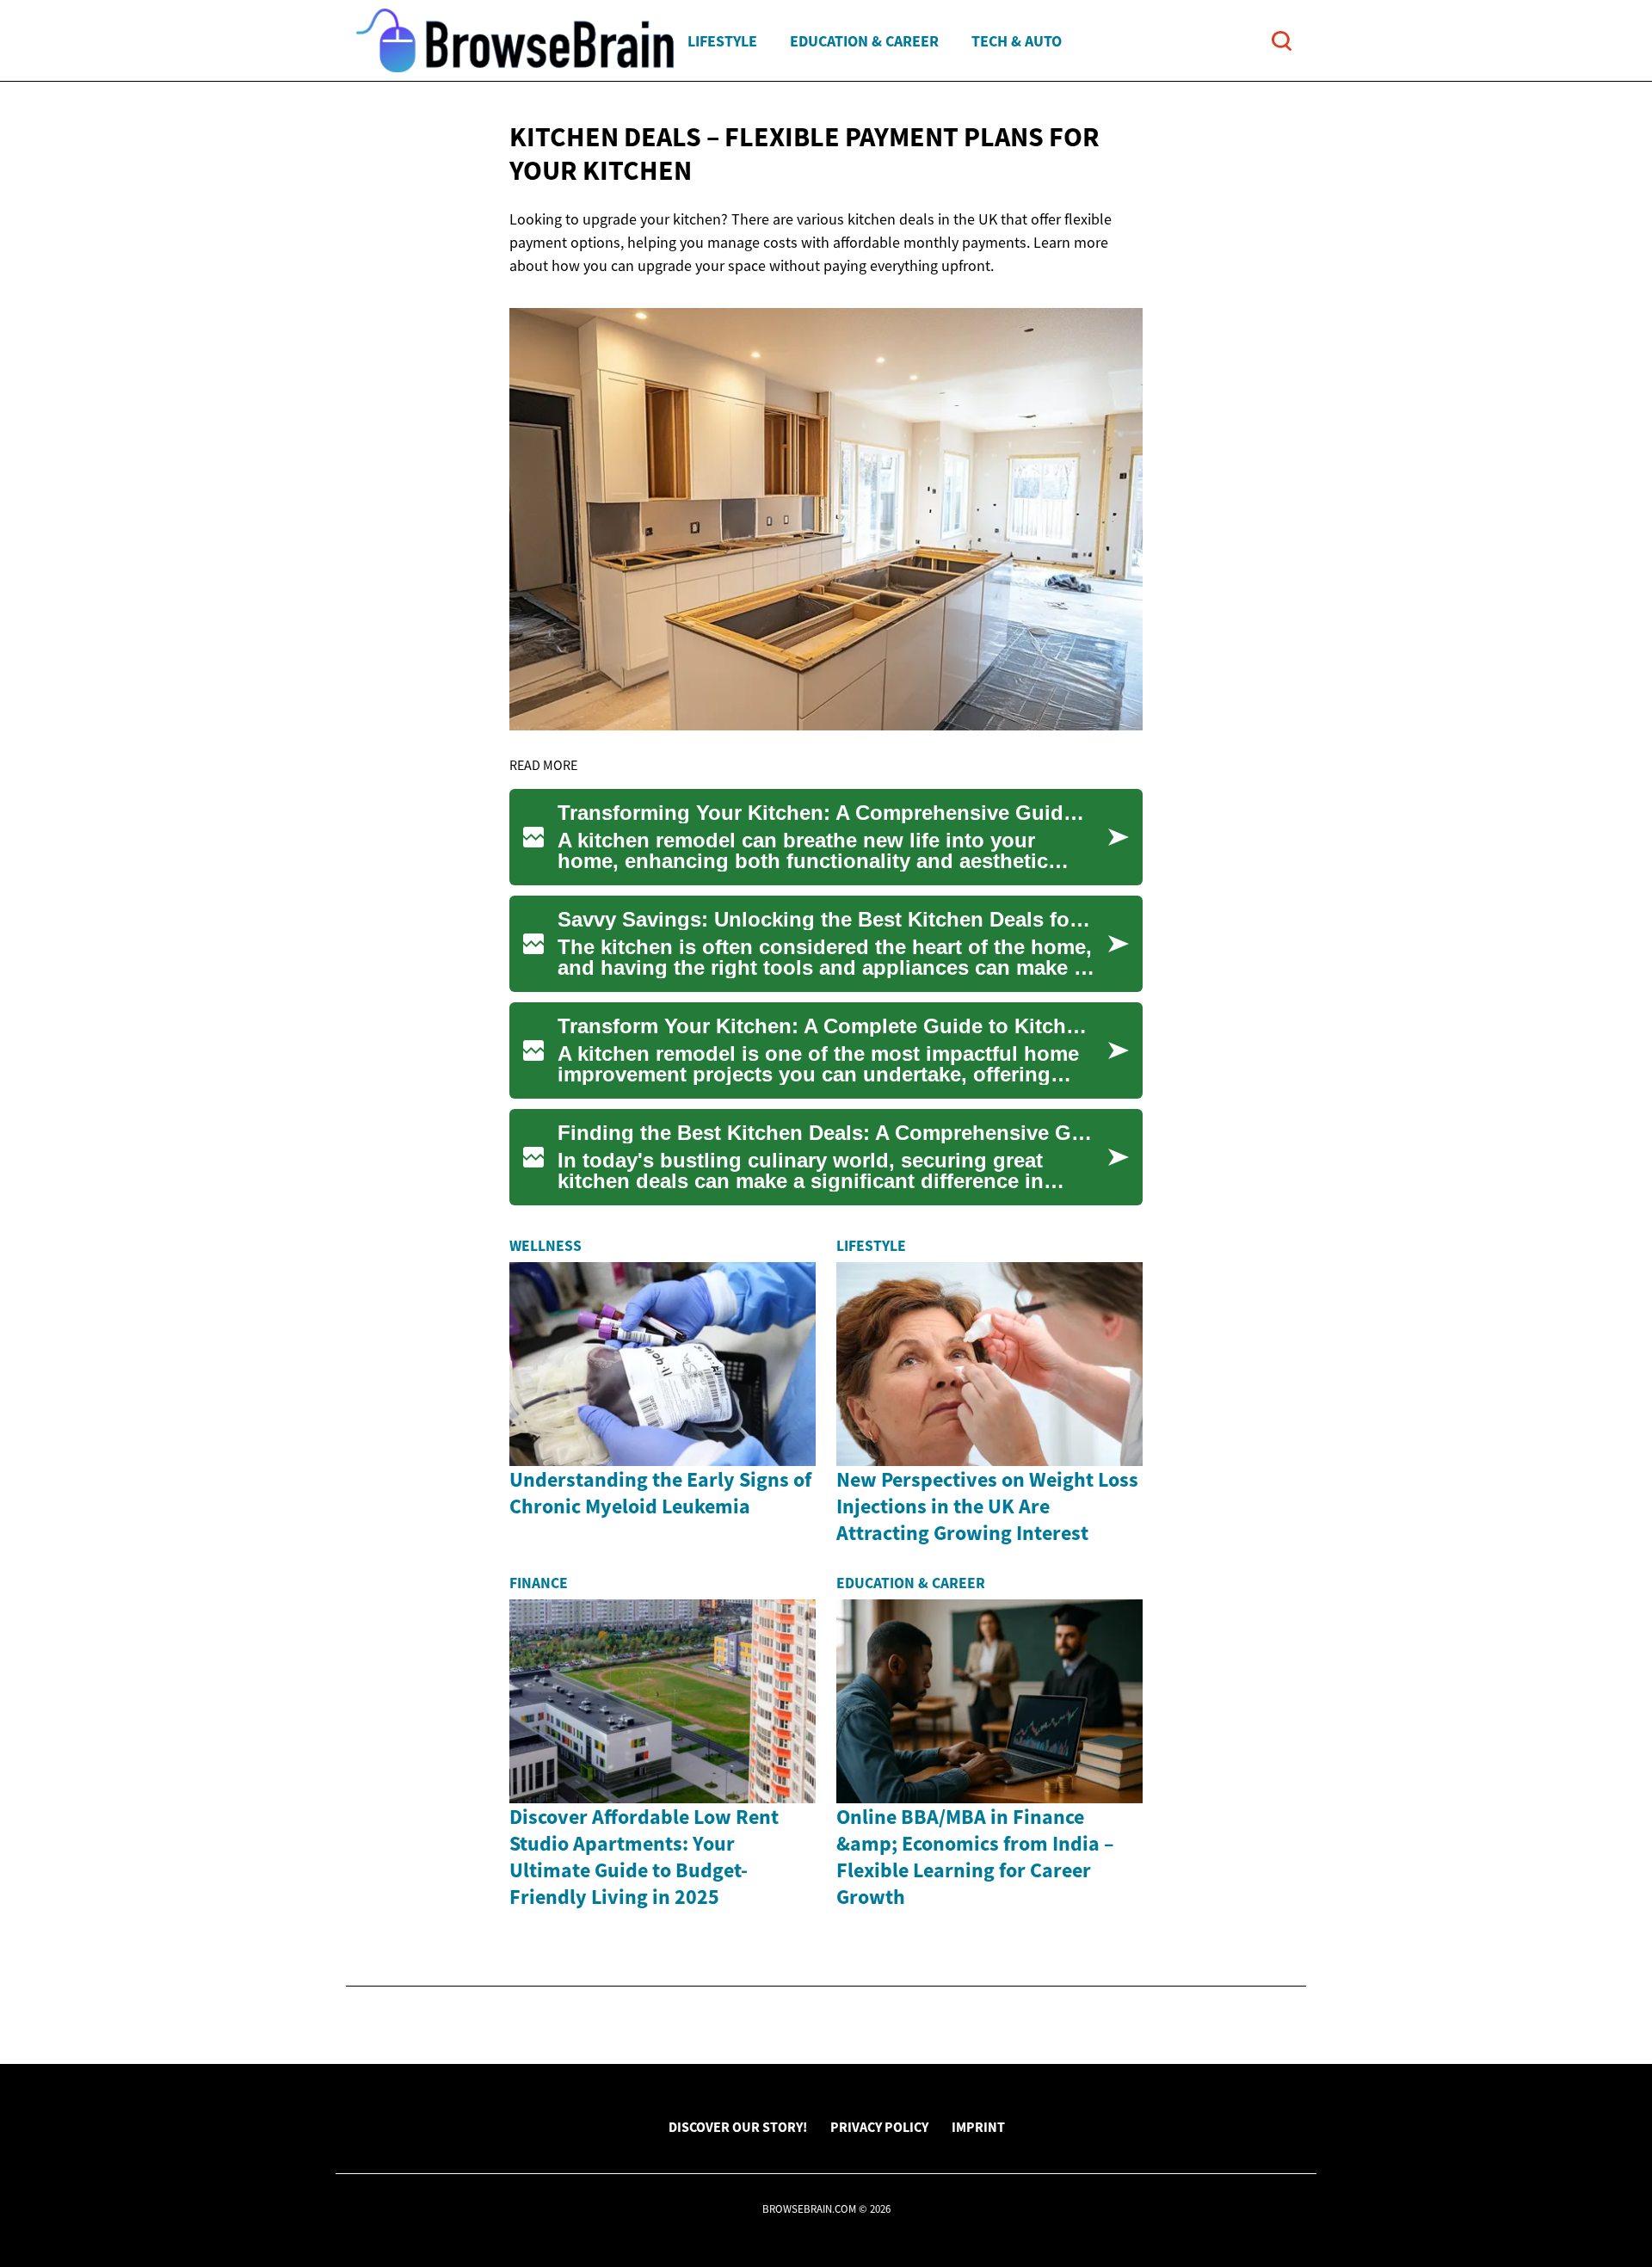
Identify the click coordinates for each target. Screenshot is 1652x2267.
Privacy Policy (879, 2127)
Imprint (978, 2127)
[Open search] (1282, 41)
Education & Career (864, 41)
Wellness (546, 1246)
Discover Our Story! (738, 2127)
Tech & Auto (1017, 41)
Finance (539, 1583)
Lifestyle (722, 41)
